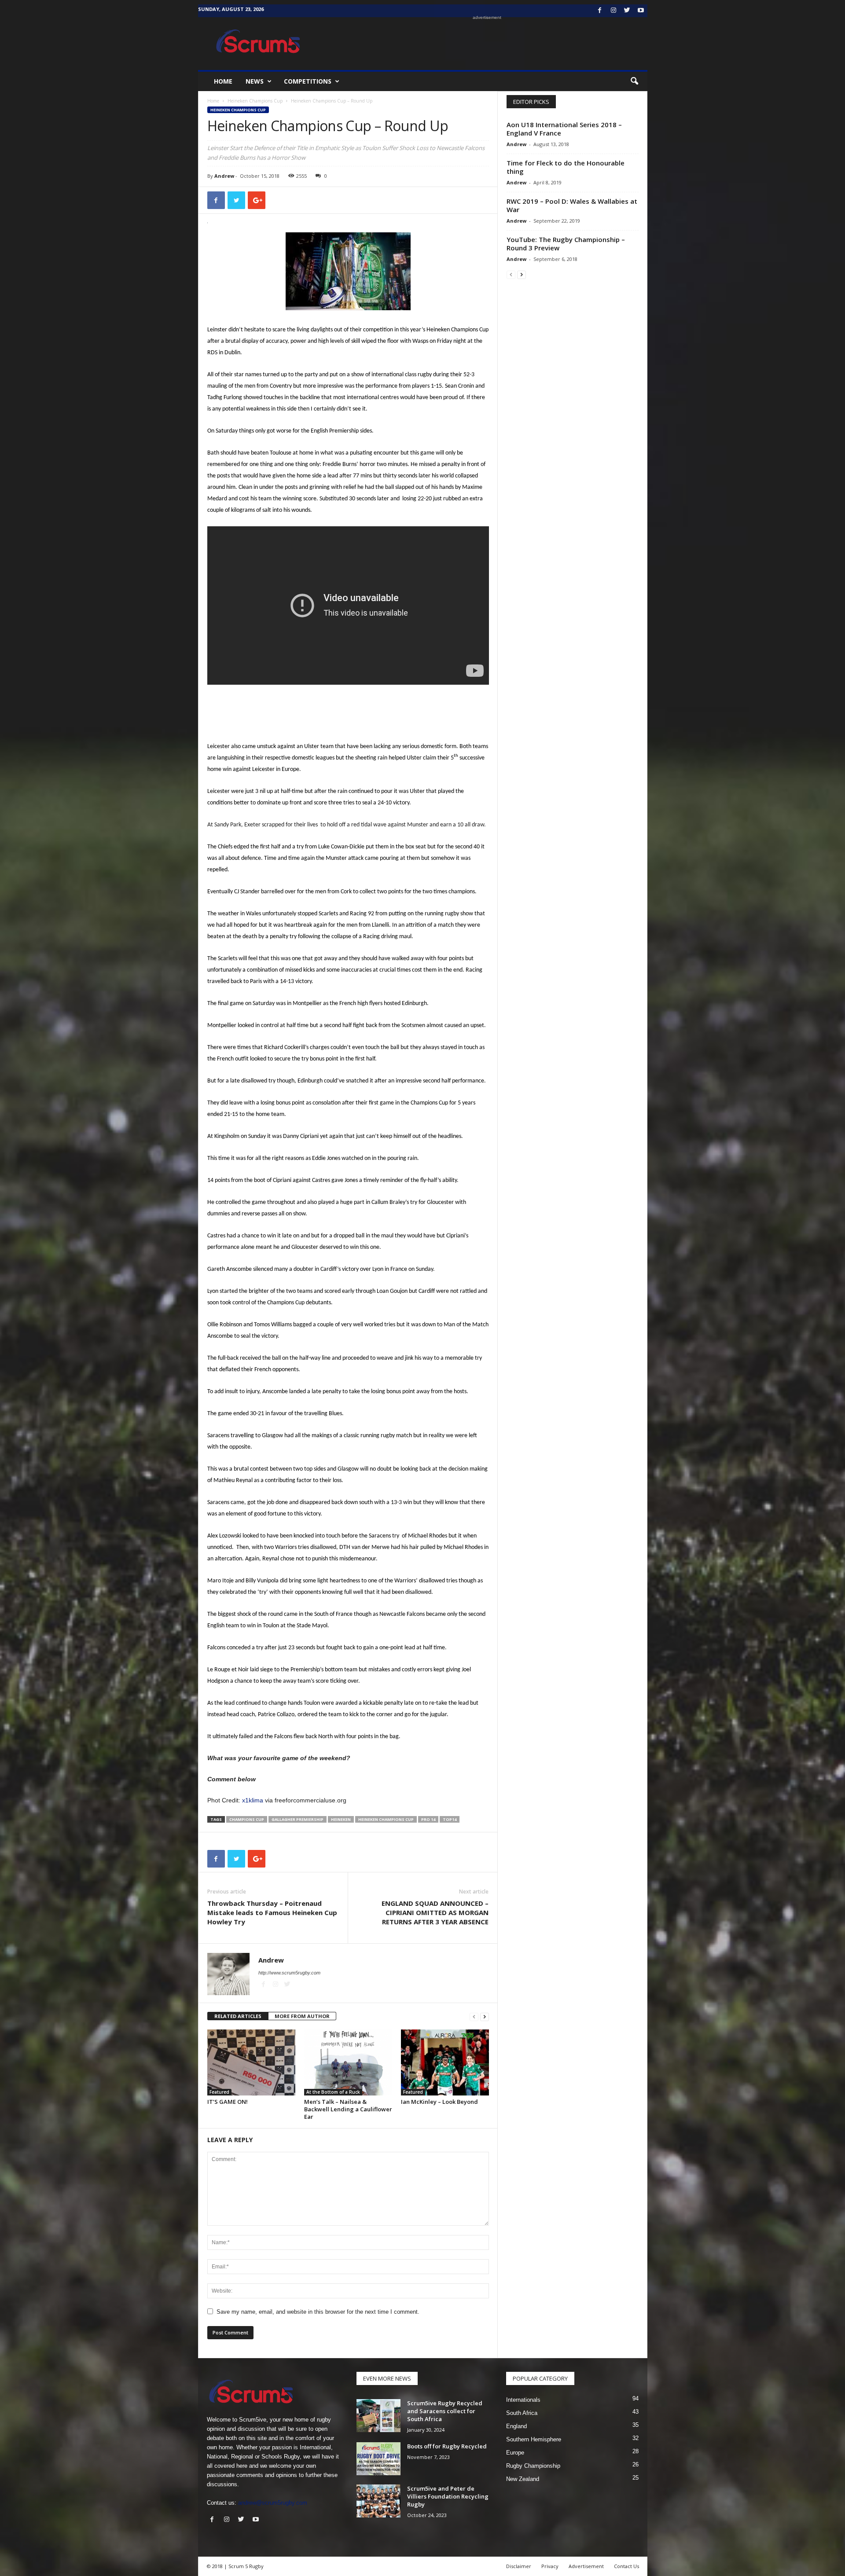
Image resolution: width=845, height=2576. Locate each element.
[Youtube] (641, 11)
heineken (341, 1819)
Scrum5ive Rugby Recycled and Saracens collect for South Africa (445, 2411)
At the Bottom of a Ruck (333, 2092)
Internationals (523, 2400)
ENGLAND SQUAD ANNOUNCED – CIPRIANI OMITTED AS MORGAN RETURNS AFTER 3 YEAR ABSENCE (435, 1912)
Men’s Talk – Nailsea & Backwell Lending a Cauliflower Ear (348, 2109)
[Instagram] (614, 11)
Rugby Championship (533, 2466)
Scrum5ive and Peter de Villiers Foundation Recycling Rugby (448, 2496)
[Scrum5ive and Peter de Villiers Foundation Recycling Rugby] (378, 2501)
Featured (219, 2092)
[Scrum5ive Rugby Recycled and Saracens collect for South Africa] (378, 2416)
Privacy (550, 2566)
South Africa (522, 2413)
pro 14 (428, 1819)
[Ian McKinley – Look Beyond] (445, 2062)
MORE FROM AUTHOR (302, 2016)
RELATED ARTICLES (238, 2016)
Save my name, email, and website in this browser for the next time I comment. (318, 2312)
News (255, 81)
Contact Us (626, 2566)
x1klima (253, 1800)
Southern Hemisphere (534, 2439)
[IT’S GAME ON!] (251, 2062)
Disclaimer (519, 2566)
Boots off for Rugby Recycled (447, 2446)
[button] (634, 81)
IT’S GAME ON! (228, 2102)
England (516, 2426)
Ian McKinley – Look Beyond (439, 2102)
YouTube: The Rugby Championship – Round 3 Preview (566, 244)
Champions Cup (247, 1819)
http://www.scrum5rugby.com (289, 1973)
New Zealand (523, 2479)
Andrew (224, 176)
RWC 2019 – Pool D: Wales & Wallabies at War (572, 205)
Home (223, 81)
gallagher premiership (298, 1819)
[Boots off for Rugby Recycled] (378, 2459)
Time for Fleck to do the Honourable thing (566, 167)
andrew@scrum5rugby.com (273, 2503)
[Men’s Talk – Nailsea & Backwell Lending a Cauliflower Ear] (348, 2062)
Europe (515, 2453)
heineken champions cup (386, 1819)
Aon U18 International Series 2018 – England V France (564, 129)
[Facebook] (600, 11)
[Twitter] (627, 11)
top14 (450, 1819)
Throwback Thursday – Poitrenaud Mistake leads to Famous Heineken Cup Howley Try (272, 1912)
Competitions (308, 81)
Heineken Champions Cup (255, 101)
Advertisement (586, 2566)
